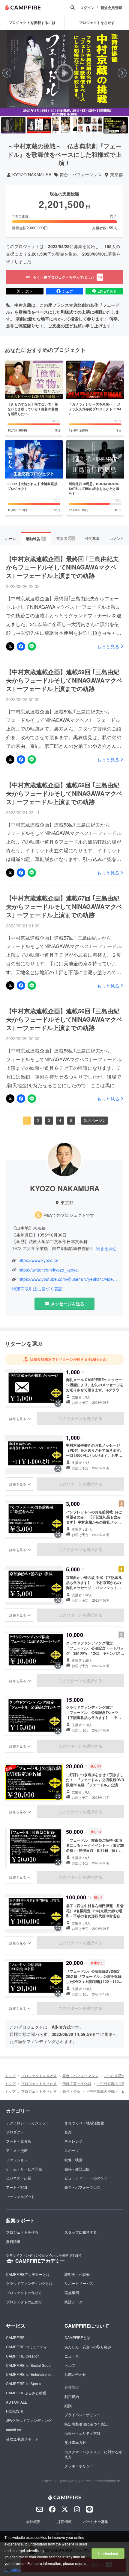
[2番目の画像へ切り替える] (39, 125)
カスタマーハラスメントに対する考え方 (93, 2454)
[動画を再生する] (64, 73)
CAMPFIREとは (77, 2337)
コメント (117, 538)
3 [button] (49, 1120)
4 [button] (60, 1120)
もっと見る (108, 646)
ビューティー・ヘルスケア (86, 2178)
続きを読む (106, 1248)
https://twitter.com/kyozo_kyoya (48, 1270)
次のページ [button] (93, 1120)
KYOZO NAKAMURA (32, 175)
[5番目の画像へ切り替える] (116, 125)
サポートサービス (79, 2283)
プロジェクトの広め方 (24, 2302)
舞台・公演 (71, 2091)
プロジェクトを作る (22, 2232)
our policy (12, 2570)
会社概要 (33, 2521)
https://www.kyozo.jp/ (38, 1260)
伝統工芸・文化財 (77, 2083)
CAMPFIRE (15, 2337)
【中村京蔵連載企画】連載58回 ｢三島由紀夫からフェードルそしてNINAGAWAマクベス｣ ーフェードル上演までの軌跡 (64, 793)
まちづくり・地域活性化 (84, 2123)
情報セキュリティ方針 (82, 2433)
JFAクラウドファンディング (29, 2420)
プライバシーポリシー (82, 2415)
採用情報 (64, 2521)
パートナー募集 (96, 2521)
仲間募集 (92, 538)
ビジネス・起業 (19, 2178)
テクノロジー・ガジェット (28, 2123)
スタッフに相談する (81, 2232)
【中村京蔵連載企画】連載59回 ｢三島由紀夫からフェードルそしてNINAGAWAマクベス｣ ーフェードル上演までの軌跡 (64, 680)
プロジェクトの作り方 (24, 2292)
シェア (67, 291)
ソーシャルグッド (20, 2196)
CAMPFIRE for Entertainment (30, 2374)
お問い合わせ (75, 2374)
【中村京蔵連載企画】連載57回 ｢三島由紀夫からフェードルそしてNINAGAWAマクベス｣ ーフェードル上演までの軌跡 (64, 906)
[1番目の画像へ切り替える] (13, 125)
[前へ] (7, 73)
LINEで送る (107, 291)
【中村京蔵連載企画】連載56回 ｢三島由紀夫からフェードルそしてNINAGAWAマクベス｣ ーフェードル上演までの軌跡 (64, 1019)
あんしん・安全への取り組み (88, 2347)
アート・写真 (17, 2187)
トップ (10, 2075)
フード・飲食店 (19, 2141)
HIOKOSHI (15, 2411)
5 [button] (71, 1120)
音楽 (68, 2132)
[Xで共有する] (10, 646)
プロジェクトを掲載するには (32, 22)
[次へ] (122, 73)
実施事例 (72, 2292)
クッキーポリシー (79, 2466)
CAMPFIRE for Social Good (28, 2365)
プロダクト (15, 2132)
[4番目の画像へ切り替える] (90, 125)
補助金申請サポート (22, 2439)
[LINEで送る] (32, 646)
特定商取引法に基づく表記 (37, 1289)
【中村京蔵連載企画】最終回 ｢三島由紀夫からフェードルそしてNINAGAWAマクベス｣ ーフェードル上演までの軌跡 (62, 567)
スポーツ (72, 2150)
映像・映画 (73, 2160)
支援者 (65, 538)
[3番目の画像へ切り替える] (64, 125)
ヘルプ (70, 2365)
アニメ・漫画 (17, 2150)
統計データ (73, 2302)
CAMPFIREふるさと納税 (26, 2393)
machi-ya (13, 2430)
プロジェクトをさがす (39, 2075)
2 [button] (38, 1120)
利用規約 (72, 2396)
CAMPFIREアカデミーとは (28, 2274)
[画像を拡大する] (58, 1403)
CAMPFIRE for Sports (24, 2383)
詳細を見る (18, 1418)
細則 (68, 2406)
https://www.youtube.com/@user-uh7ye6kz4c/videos (68, 1279)
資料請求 (13, 2241)
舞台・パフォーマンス (81, 175)
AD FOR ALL (16, 2402)
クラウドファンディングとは (29, 2283)
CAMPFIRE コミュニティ (27, 2347)
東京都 (116, 175)
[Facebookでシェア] (21, 646)
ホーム (10, 538)
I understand (108, 2553)
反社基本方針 (75, 2442)
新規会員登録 (111, 8)
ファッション (17, 2160)
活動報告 (36, 539)
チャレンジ (73, 2141)
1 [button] (27, 1120)
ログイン (87, 8)
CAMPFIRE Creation (23, 2356)
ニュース (72, 2356)
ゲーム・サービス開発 (24, 2169)
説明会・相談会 (77, 2274)
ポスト (28, 291)
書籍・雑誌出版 (77, 2169)
